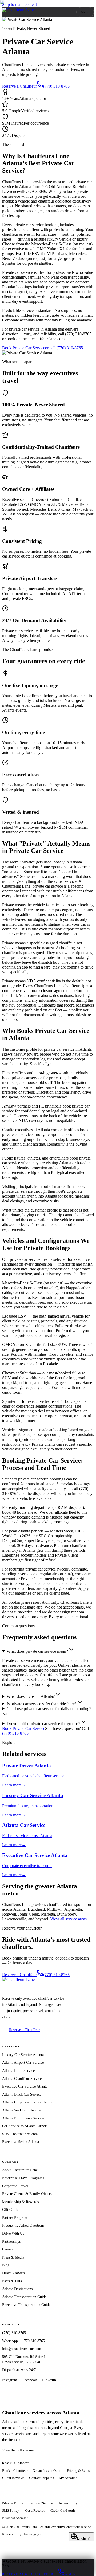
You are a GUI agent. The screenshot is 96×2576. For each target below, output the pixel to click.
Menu (85, 12)
